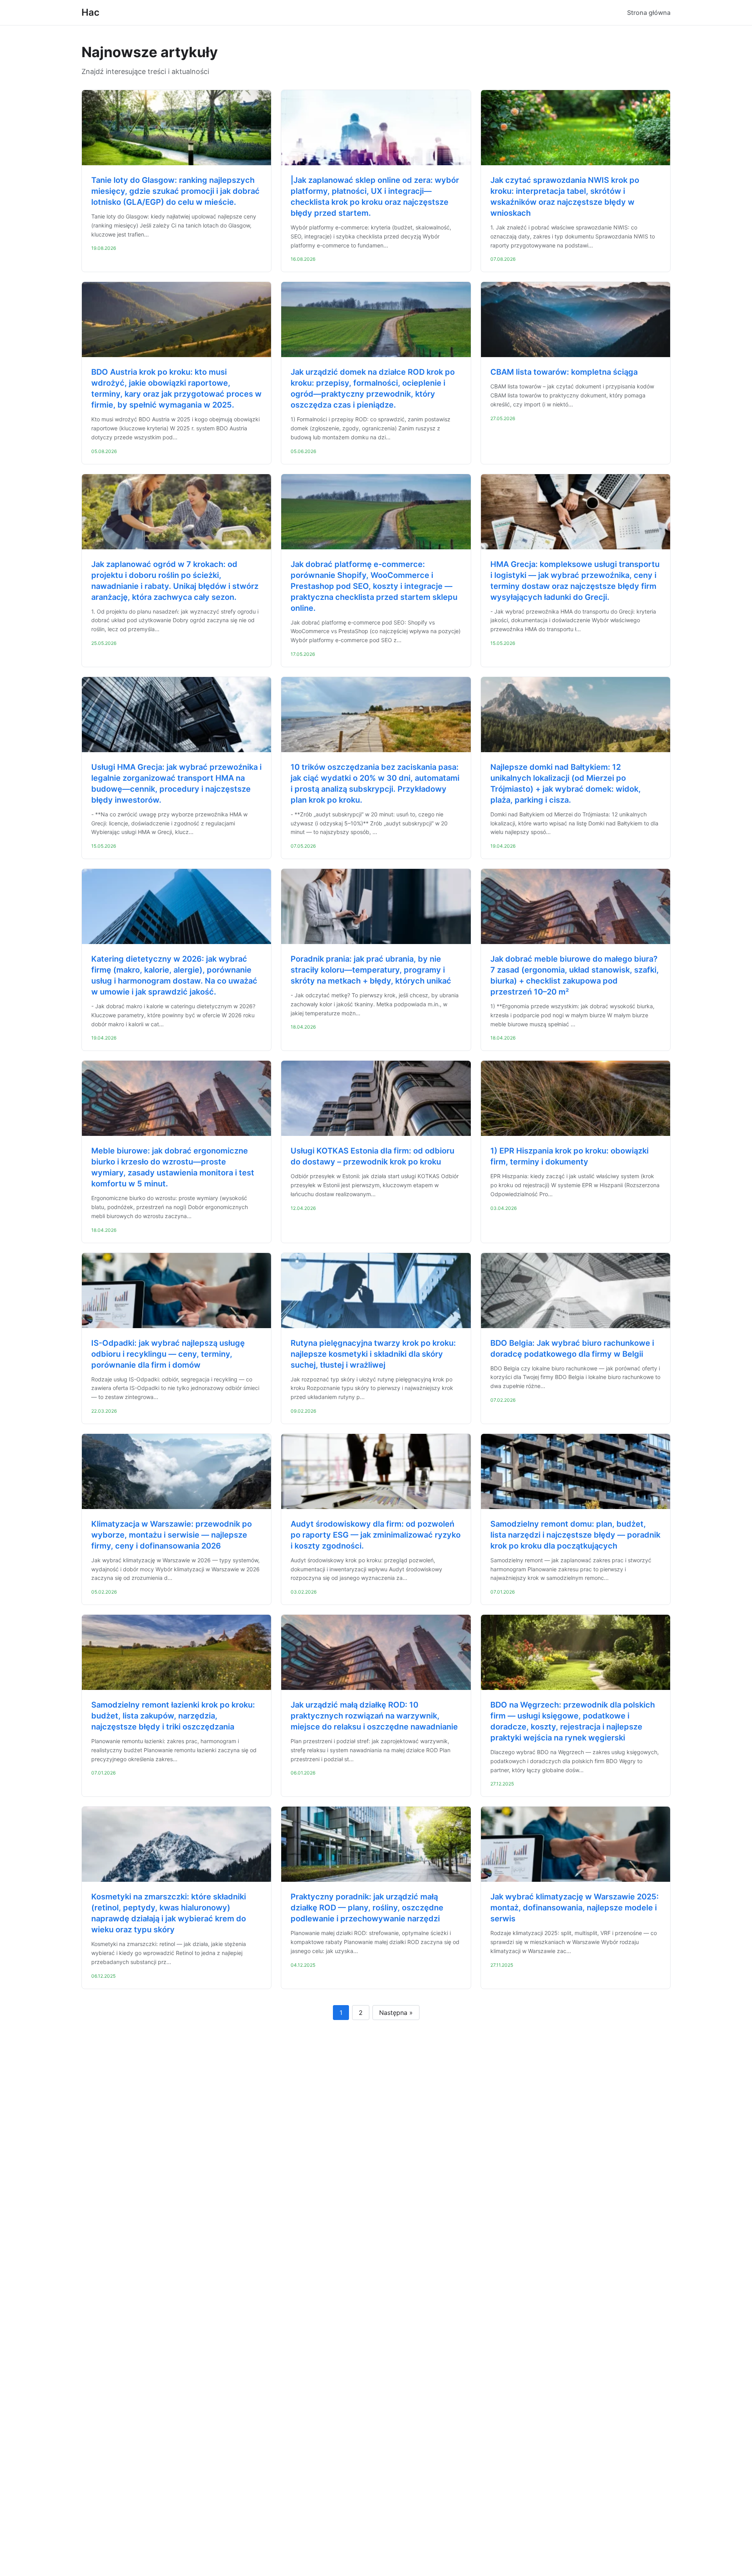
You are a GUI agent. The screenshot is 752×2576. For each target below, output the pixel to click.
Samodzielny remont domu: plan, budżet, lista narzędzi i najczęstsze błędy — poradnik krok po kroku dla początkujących (575, 1535)
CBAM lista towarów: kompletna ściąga (564, 372)
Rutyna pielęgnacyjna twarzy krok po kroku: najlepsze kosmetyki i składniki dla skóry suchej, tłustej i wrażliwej (373, 1354)
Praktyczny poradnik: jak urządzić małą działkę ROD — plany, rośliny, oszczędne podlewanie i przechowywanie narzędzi (367, 1908)
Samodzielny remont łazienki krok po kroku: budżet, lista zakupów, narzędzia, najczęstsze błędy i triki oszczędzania (173, 1716)
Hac (90, 12)
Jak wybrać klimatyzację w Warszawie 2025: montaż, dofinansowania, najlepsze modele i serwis (575, 1908)
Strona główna (649, 13)
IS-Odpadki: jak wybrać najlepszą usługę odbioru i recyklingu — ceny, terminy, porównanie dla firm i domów (168, 1354)
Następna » (396, 2013)
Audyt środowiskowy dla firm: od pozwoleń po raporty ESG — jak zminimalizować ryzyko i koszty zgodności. (376, 1535)
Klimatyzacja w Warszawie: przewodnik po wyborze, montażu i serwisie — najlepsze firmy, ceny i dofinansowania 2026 (172, 1535)
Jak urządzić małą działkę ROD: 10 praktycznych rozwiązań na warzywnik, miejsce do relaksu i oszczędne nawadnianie (374, 1716)
